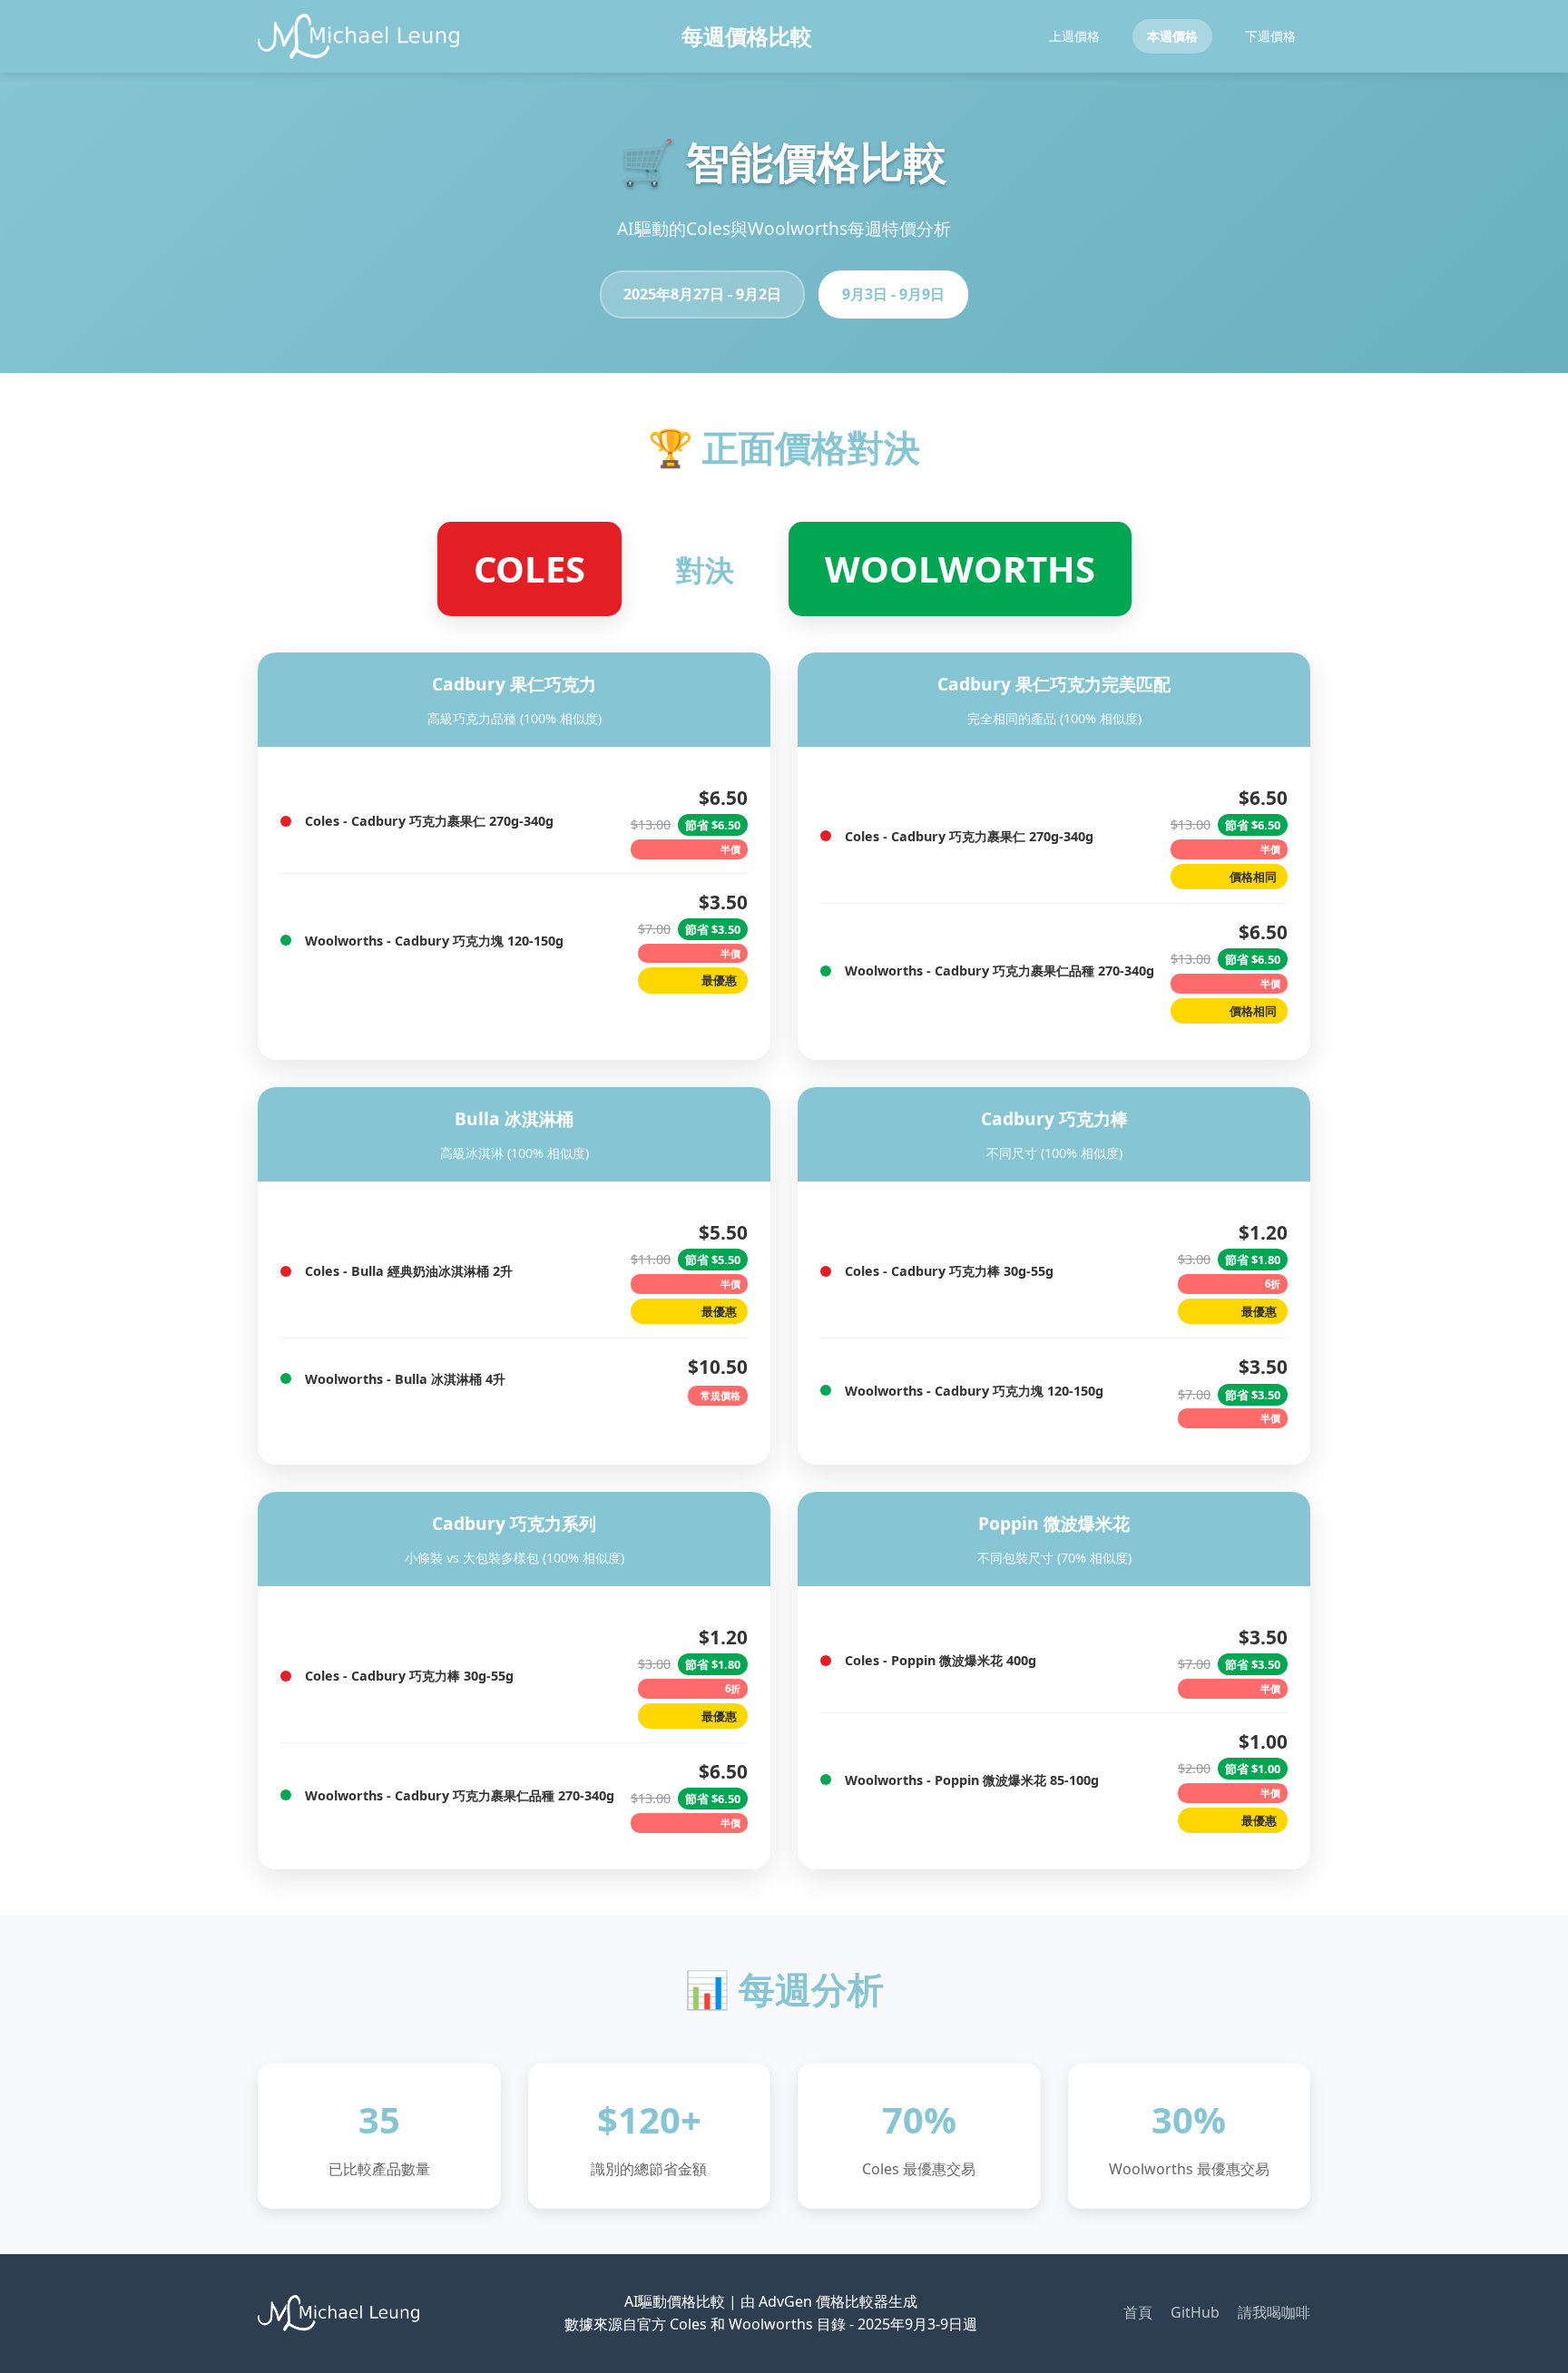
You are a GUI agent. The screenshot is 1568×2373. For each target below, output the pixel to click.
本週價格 (1172, 36)
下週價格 (1270, 36)
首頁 (1138, 2312)
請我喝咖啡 (1274, 2312)
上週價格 (1074, 36)
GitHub (1195, 2312)
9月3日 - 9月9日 (893, 294)
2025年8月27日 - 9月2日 (702, 294)
